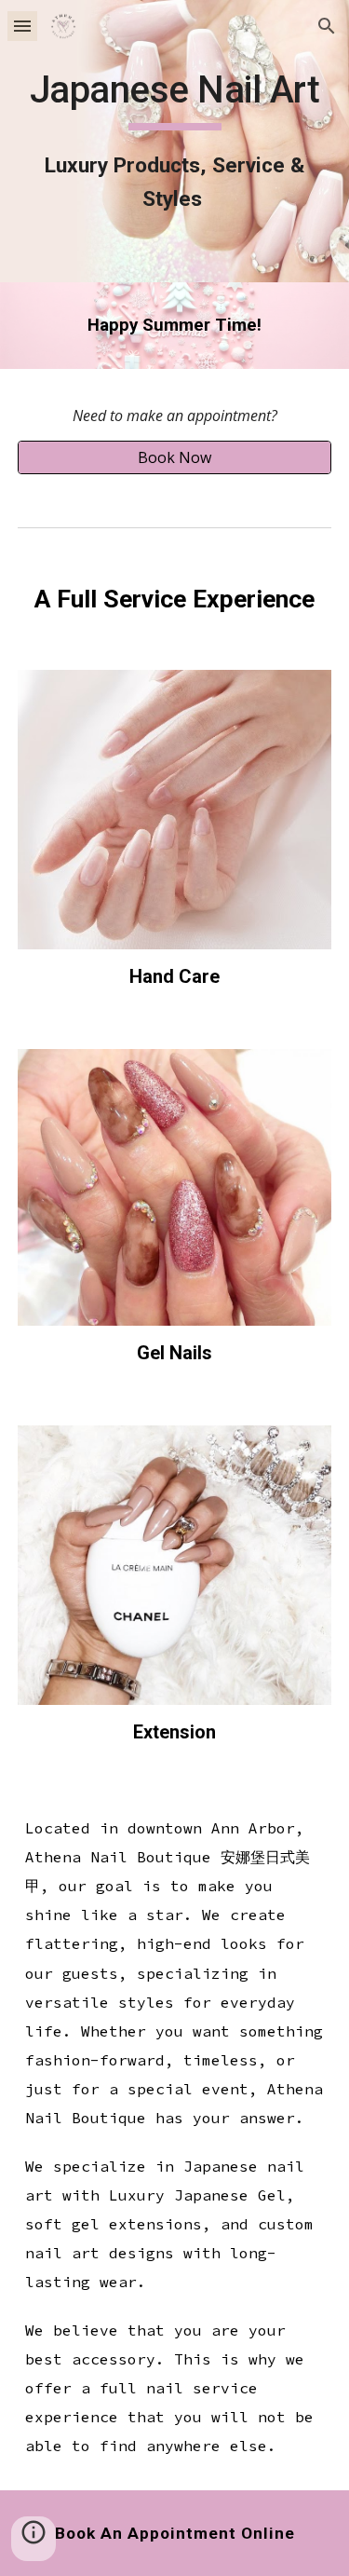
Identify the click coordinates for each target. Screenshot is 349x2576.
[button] (22, 26)
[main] (175, 141)
